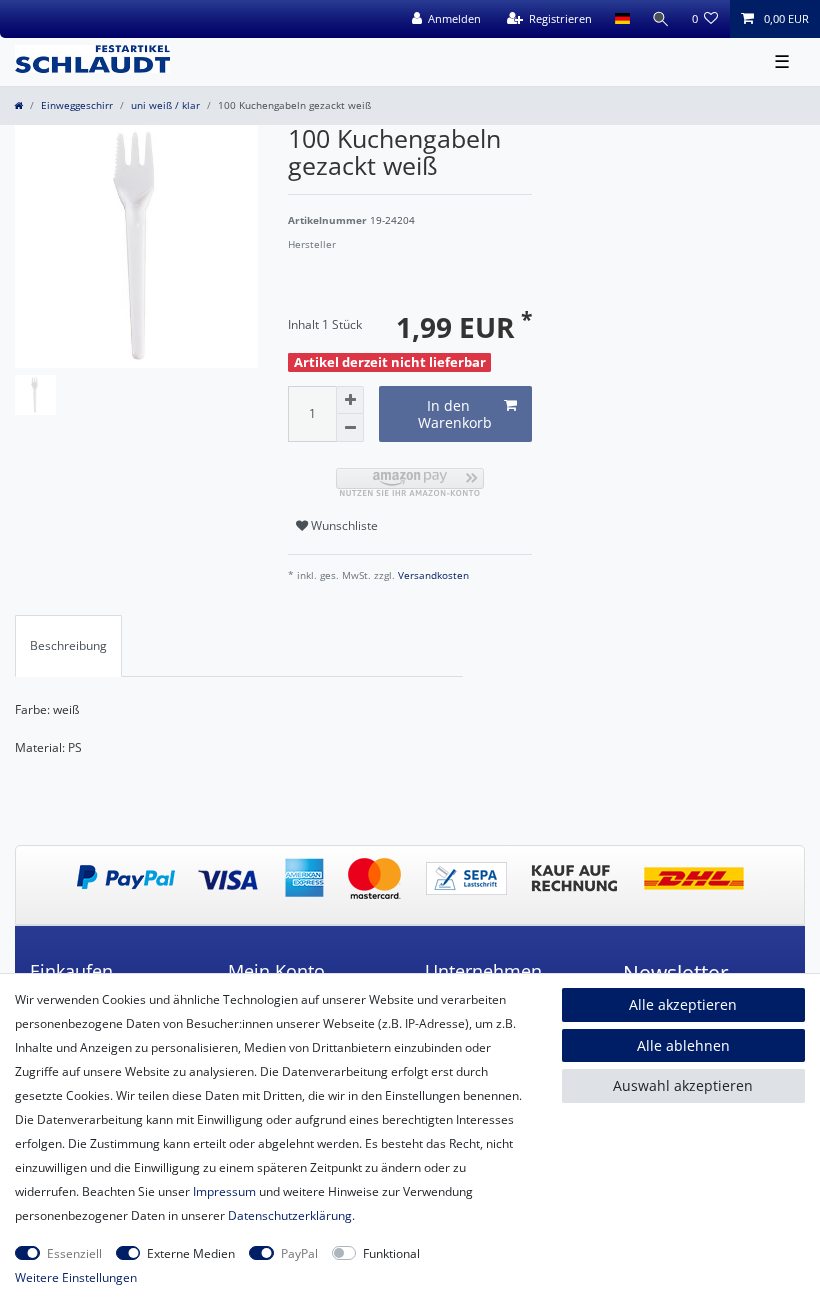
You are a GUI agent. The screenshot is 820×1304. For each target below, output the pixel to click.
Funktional (391, 1253)
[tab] (68, 646)
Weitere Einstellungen (76, 1277)
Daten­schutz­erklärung (290, 1215)
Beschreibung (68, 645)
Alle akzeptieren (683, 1004)
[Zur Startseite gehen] (18, 105)
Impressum (224, 1191)
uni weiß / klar (165, 105)
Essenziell (74, 1253)
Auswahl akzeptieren (683, 1085)
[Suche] (661, 19)
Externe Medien (191, 1253)
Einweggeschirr (77, 105)
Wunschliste (343, 525)
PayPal (299, 1253)
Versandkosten (432, 575)
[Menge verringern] (350, 428)
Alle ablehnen (683, 1045)
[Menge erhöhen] (350, 400)
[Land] (621, 19)
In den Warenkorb (455, 414)
